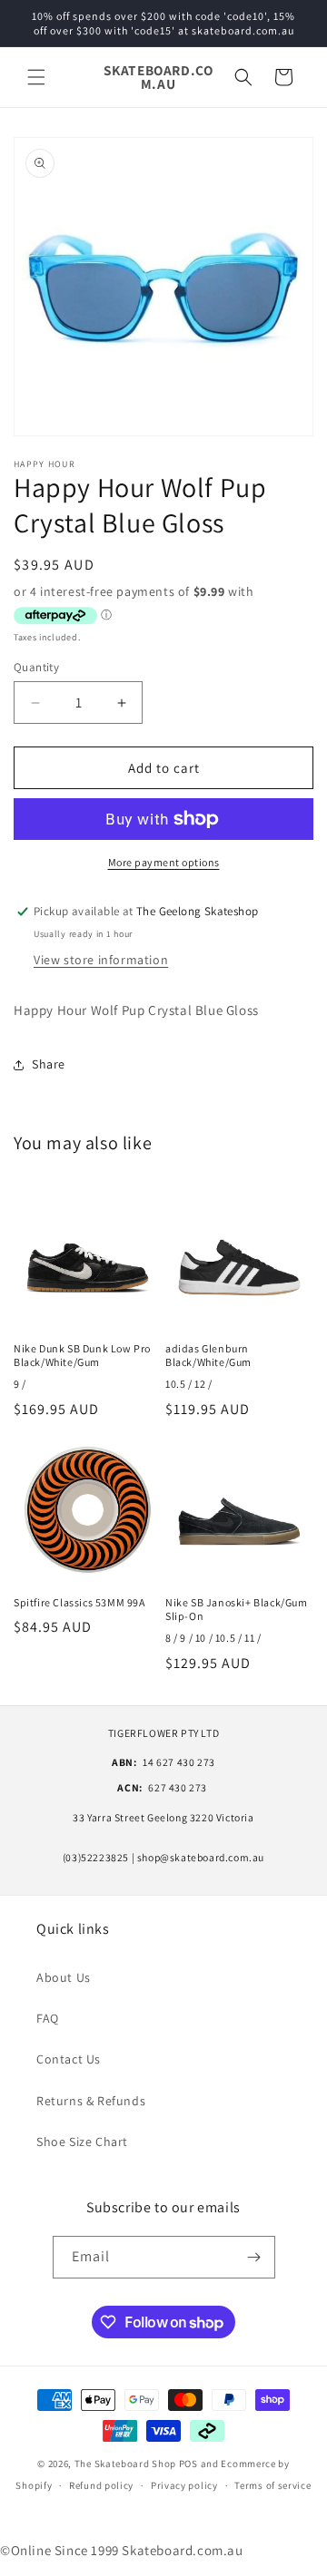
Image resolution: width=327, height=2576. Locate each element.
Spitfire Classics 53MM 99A (79, 1602)
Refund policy (101, 2485)
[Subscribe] (254, 2257)
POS (188, 2464)
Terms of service (272, 2485)
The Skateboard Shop (125, 2464)
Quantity (36, 667)
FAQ (48, 2018)
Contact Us (69, 2059)
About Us (64, 1977)
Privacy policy (184, 2485)
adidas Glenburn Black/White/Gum (208, 1356)
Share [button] (49, 1064)
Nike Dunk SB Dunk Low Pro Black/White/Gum (82, 1356)
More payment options (164, 862)
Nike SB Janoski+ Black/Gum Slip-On (237, 1610)
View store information (101, 960)
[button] (36, 77)
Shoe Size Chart (82, 2142)
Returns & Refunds (91, 2101)
